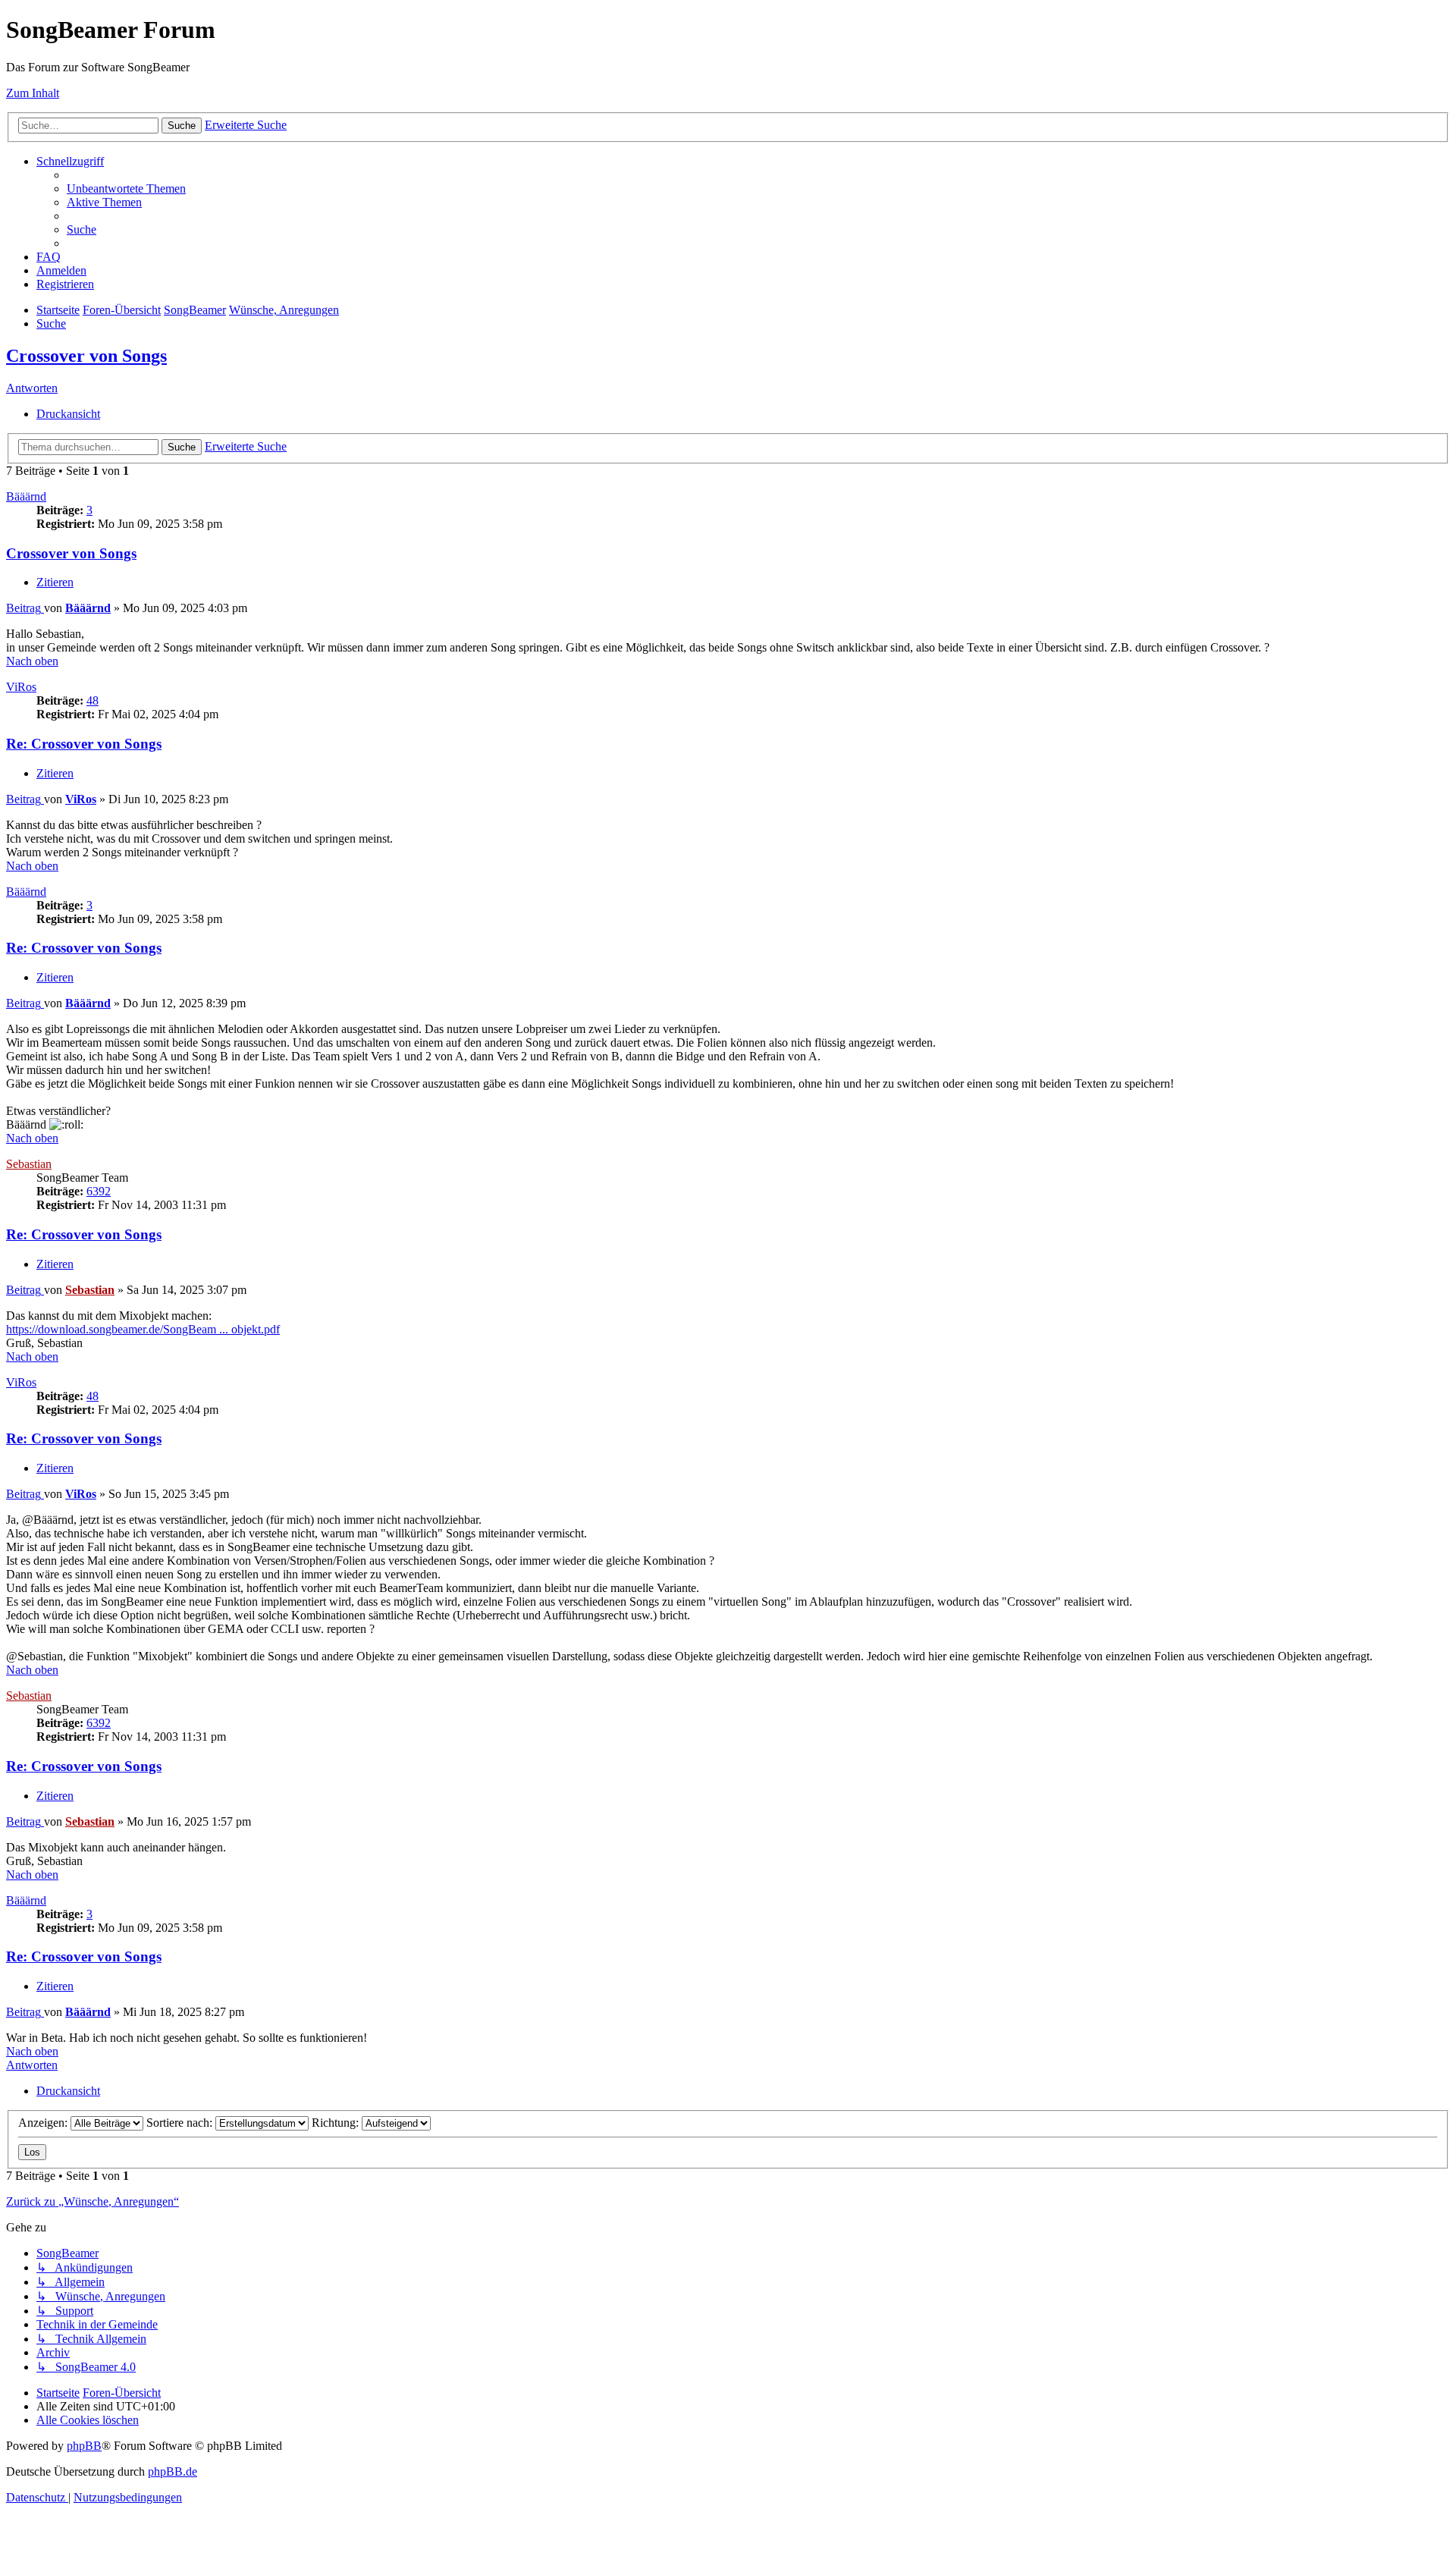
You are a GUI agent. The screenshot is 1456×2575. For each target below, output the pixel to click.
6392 (99, 1191)
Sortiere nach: (181, 2123)
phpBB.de (173, 2471)
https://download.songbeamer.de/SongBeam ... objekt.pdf (143, 1329)
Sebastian (29, 1164)
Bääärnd (26, 496)
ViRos (21, 687)
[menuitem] (126, 188)
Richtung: (337, 2123)
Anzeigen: (44, 2123)
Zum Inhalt (33, 93)
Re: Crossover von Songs (84, 744)
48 (93, 700)
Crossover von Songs (86, 356)
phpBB (84, 2446)
